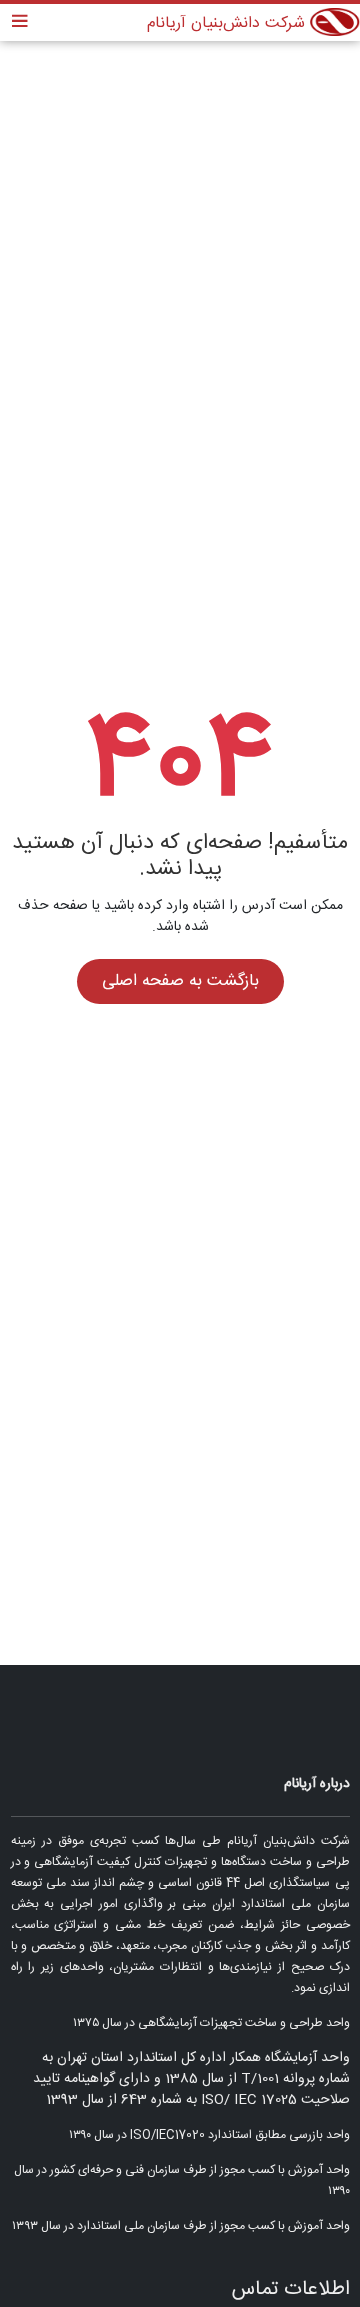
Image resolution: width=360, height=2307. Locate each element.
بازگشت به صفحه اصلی (180, 981)
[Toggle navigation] (19, 22)
